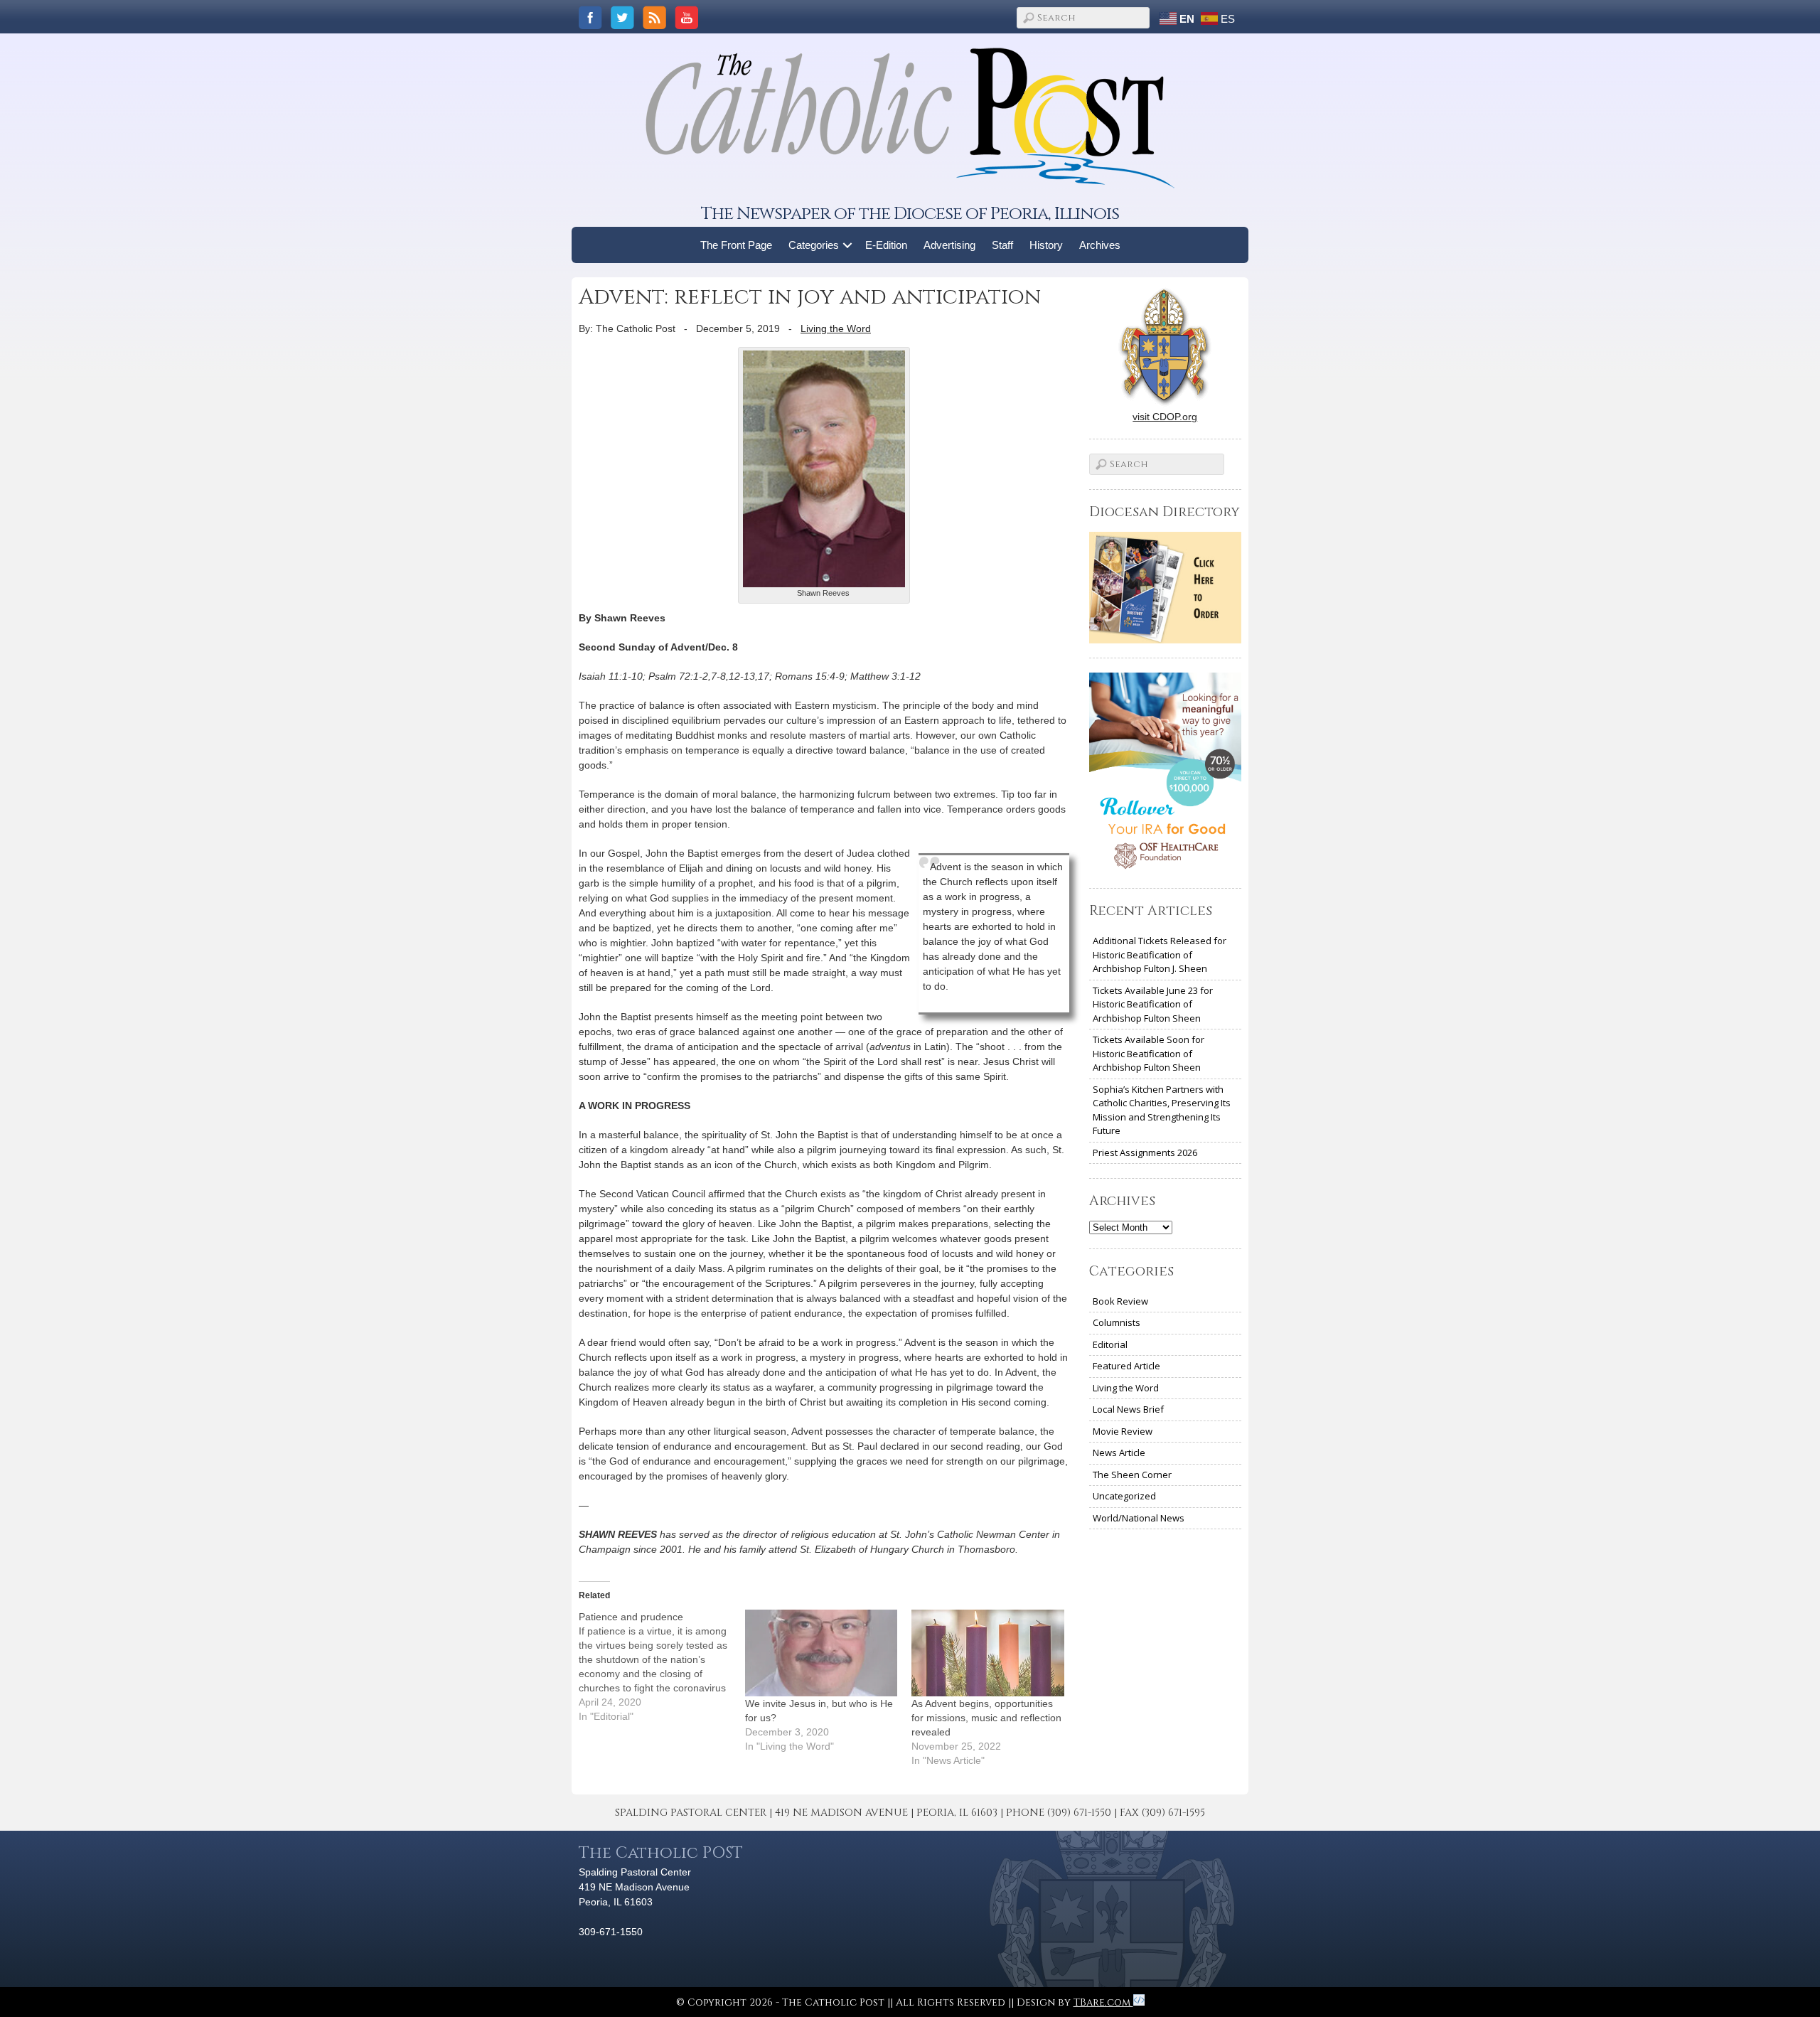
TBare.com (1103, 2002)
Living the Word (836, 328)
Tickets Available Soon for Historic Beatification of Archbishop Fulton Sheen (1149, 1053)
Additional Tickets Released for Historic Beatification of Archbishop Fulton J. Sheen (1160, 954)
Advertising (949, 245)
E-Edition (886, 245)
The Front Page (736, 245)
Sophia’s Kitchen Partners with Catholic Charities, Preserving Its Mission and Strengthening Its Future (1162, 1110)
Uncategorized (1124, 1496)
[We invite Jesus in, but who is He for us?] (821, 1653)
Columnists (1117, 1322)
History (1046, 245)
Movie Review (1123, 1431)
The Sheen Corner (1132, 1475)
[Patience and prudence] (662, 1666)
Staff (1002, 245)
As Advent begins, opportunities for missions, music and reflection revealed (986, 1718)
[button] (848, 245)
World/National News (1139, 1518)
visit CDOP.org (1165, 417)
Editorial (1110, 1344)
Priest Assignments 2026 (1145, 1152)
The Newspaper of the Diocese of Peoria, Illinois (910, 214)
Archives (1100, 245)
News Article (1119, 1452)
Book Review (1120, 1301)
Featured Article (1126, 1366)
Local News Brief (1128, 1409)
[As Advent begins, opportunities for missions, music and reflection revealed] (987, 1653)
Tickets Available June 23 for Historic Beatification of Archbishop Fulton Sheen (1153, 1004)
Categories (814, 245)
